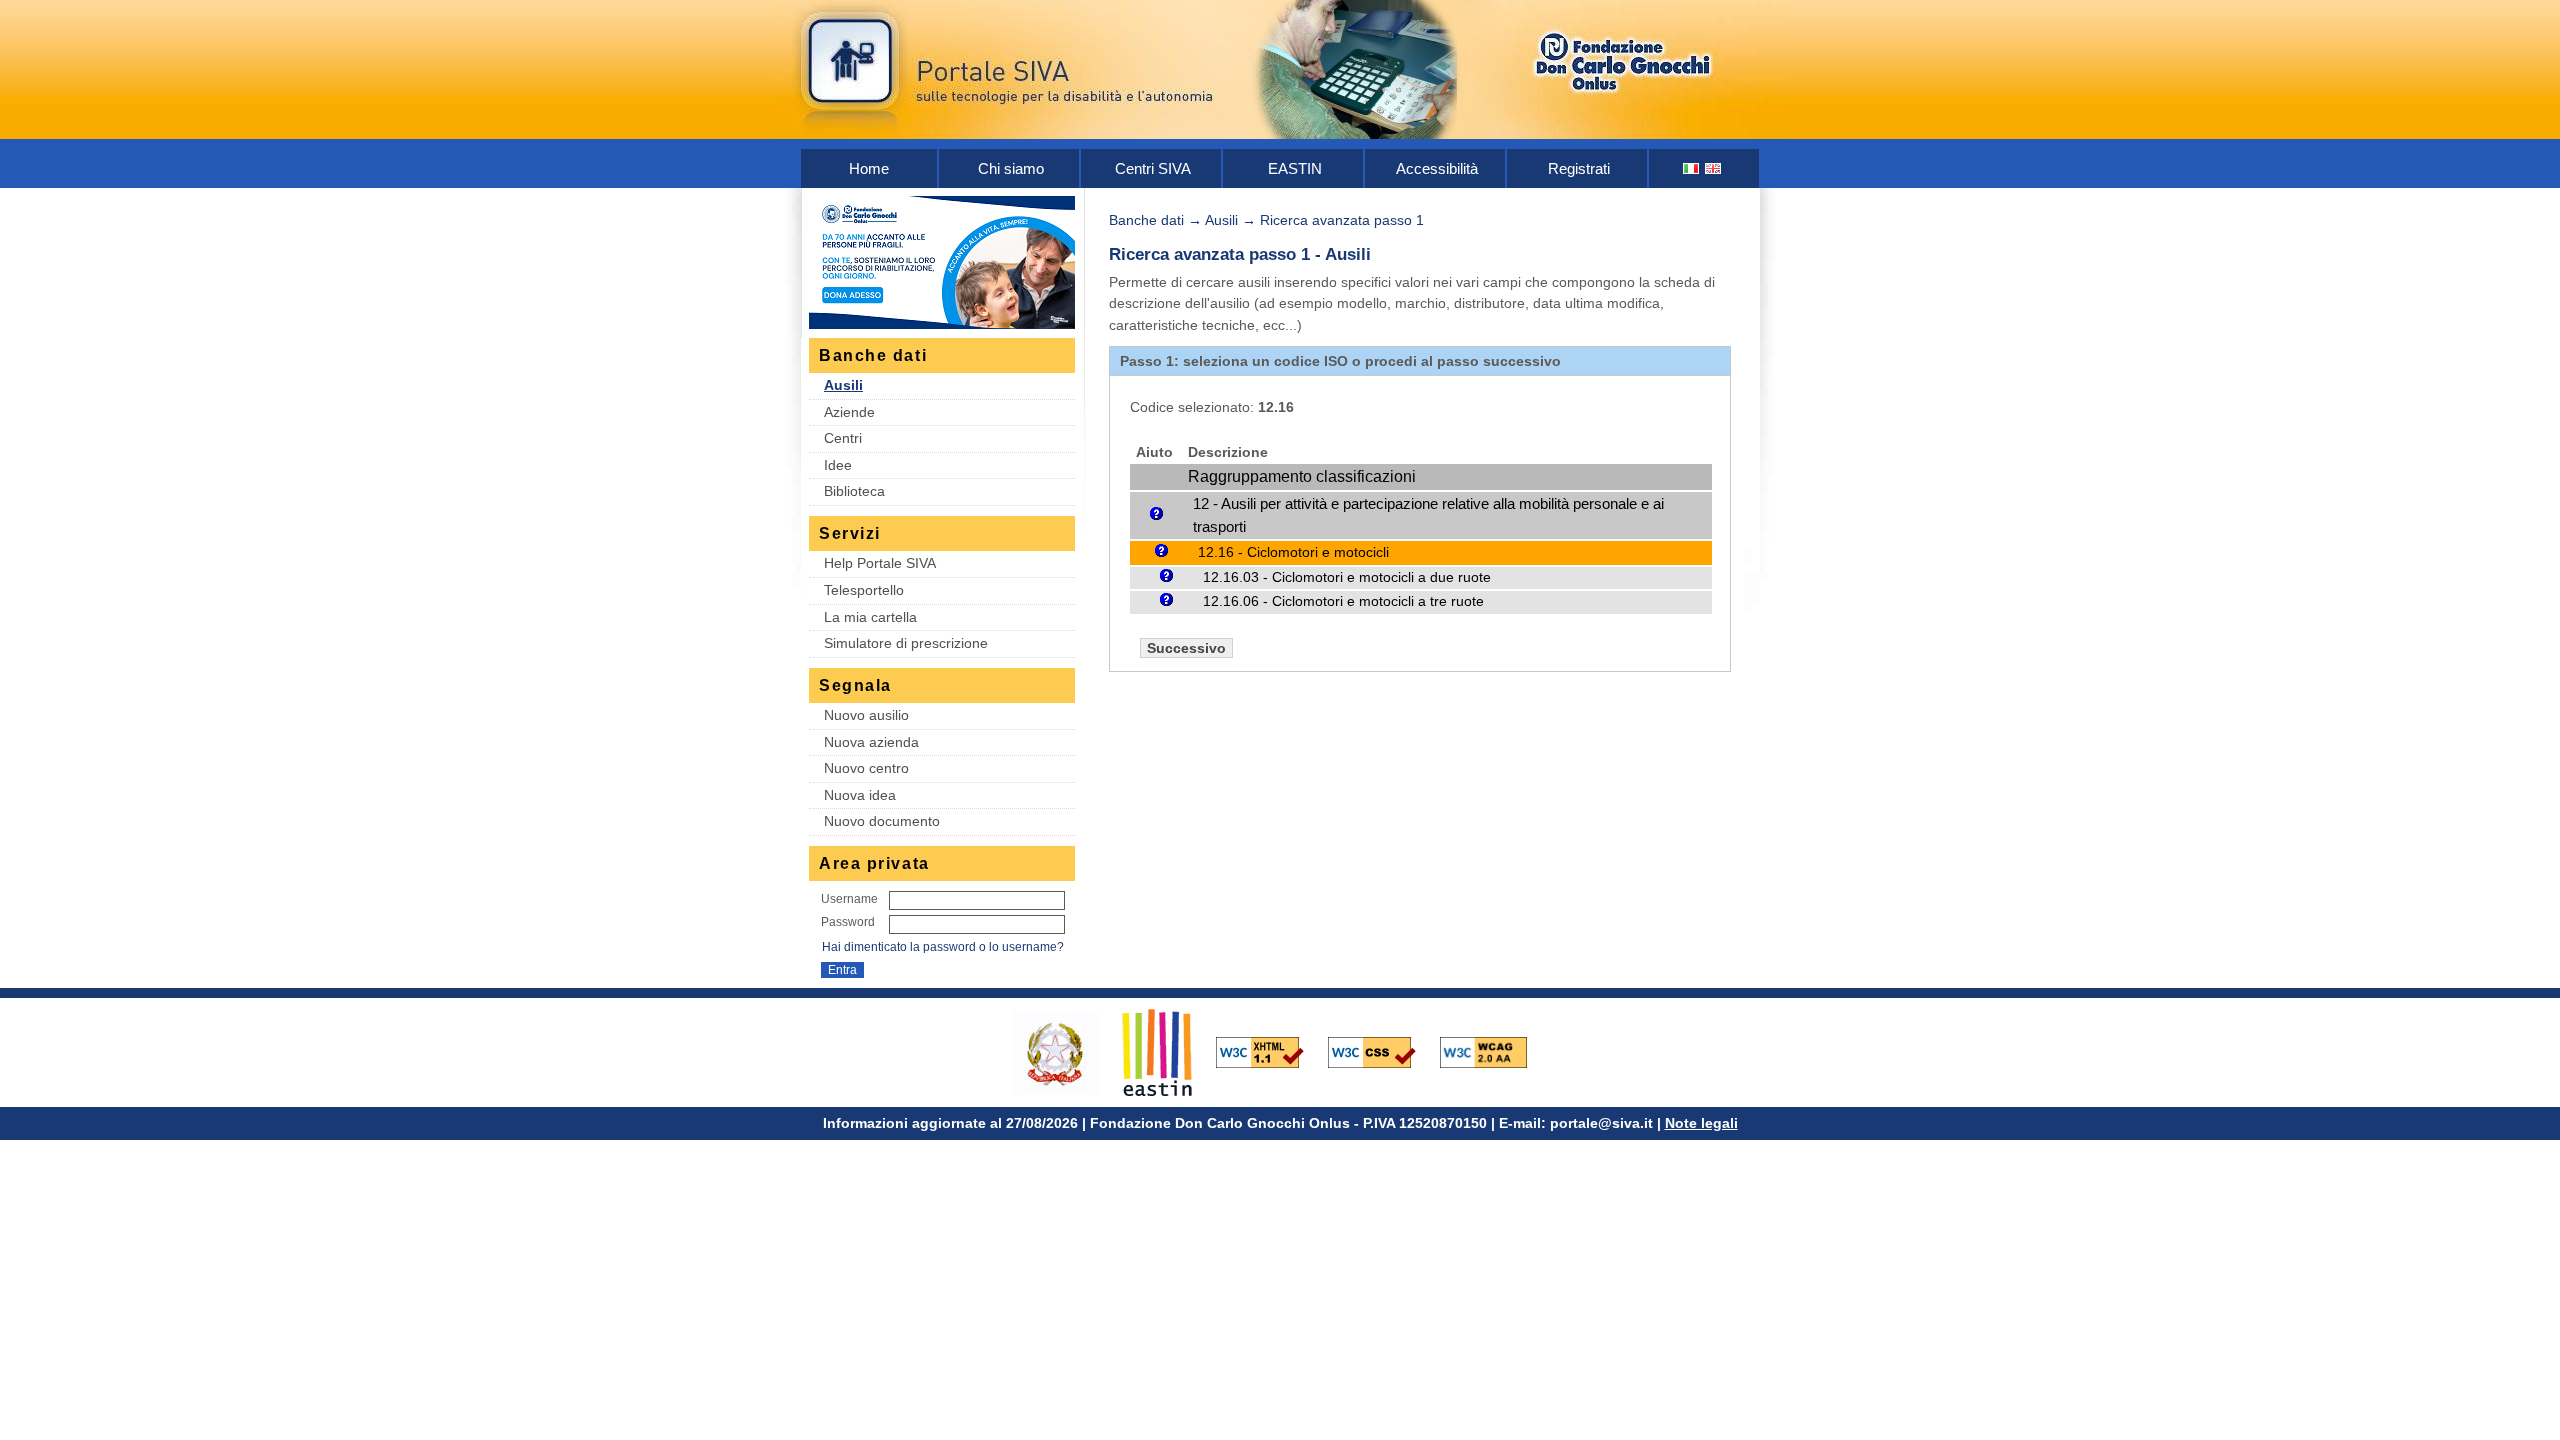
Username (849, 899)
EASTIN (1295, 168)
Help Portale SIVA (880, 563)
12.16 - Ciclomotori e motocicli (1293, 552)
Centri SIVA (1153, 168)
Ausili (843, 385)
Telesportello (864, 590)
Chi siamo (1011, 168)
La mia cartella (870, 617)
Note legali (1701, 1123)
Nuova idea (860, 795)
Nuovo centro (866, 768)
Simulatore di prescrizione (906, 643)
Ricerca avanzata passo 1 (1342, 220)
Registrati (1579, 168)
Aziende (849, 412)
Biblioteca (854, 491)
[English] (1714, 168)
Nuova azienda (871, 742)
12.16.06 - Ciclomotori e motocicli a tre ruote (1343, 601)
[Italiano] (1692, 168)
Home (869, 168)
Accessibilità (1437, 168)
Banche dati (1146, 220)
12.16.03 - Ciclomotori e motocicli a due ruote (1347, 577)
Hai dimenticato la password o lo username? (943, 947)
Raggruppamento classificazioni (1302, 476)
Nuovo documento (882, 821)
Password (848, 922)
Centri (843, 438)
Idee (838, 465)
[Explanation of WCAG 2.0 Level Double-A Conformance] (1494, 1051)
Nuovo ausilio (866, 715)
